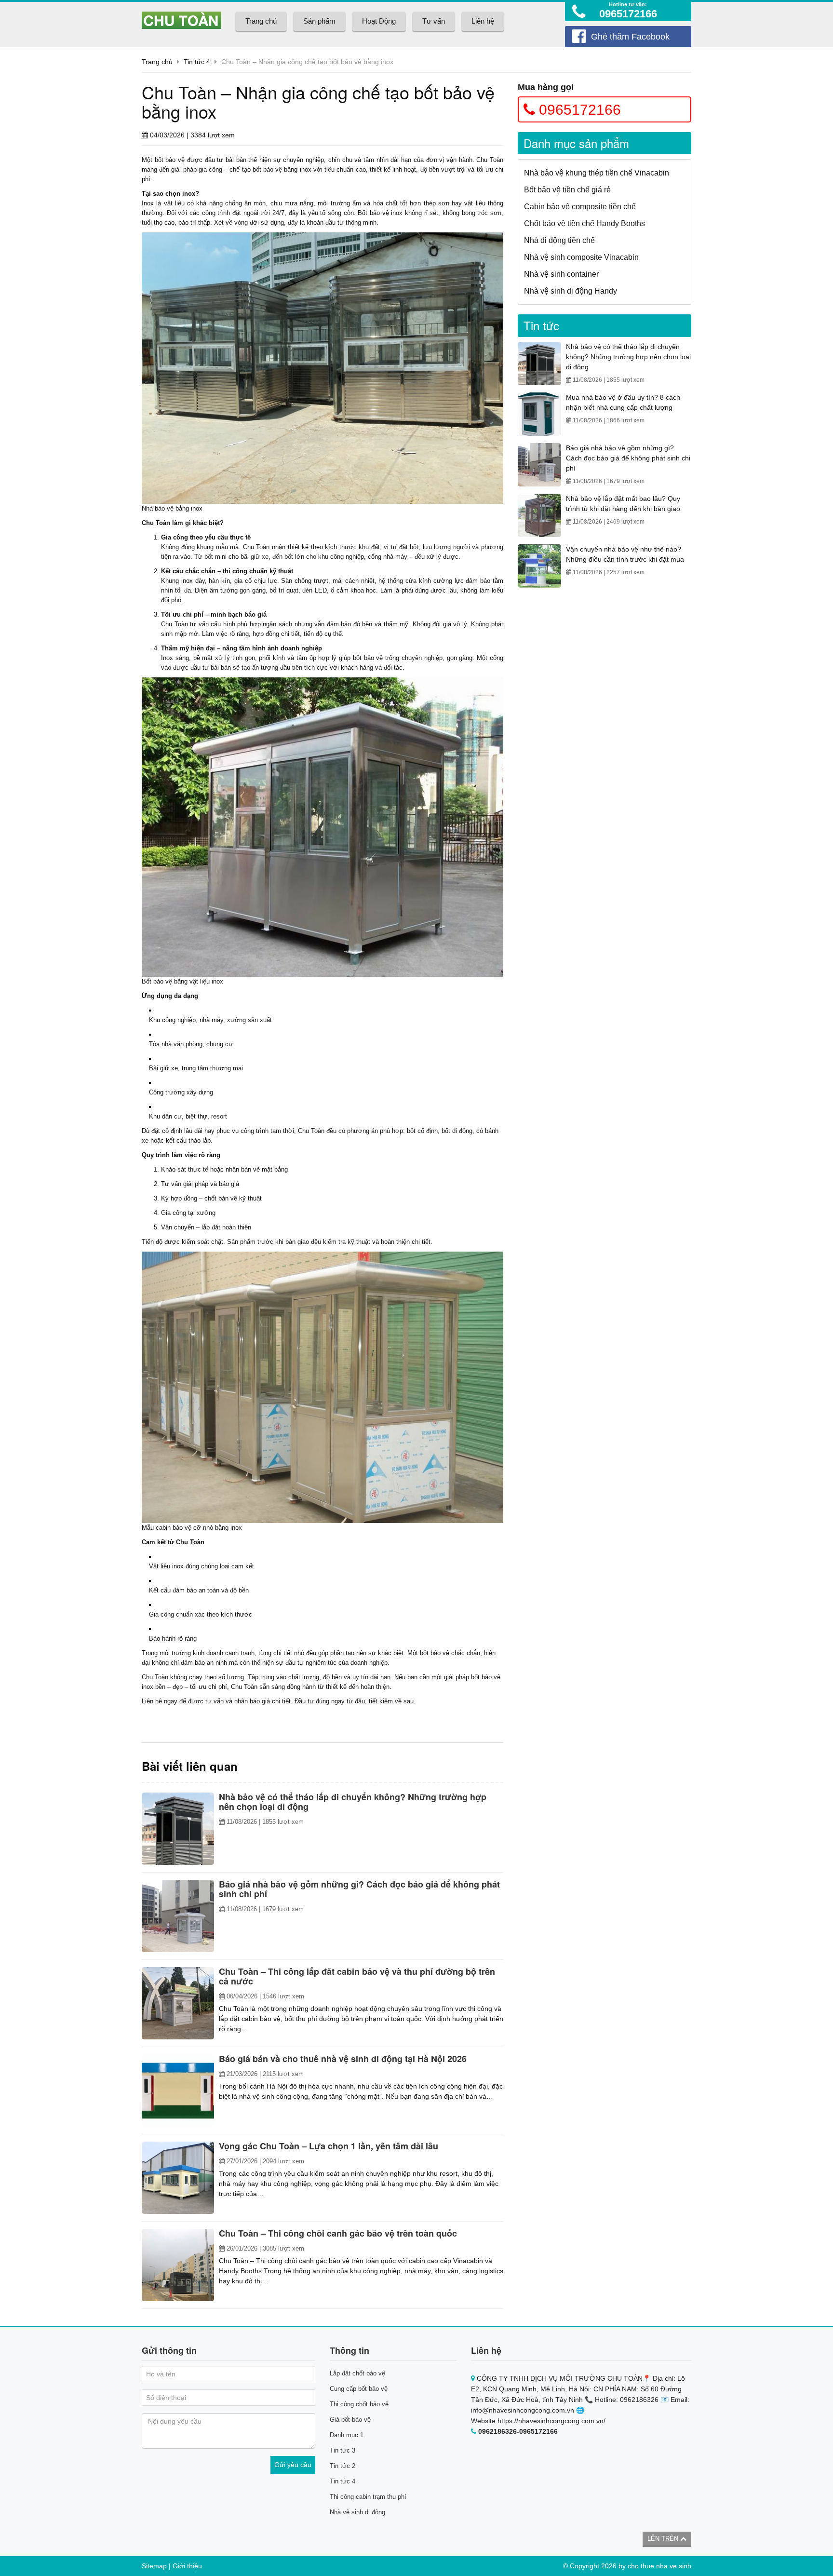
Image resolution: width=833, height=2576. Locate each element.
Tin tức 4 (343, 2481)
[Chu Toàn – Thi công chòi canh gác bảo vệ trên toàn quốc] (178, 2265)
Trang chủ (261, 21)
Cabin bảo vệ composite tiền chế (580, 207)
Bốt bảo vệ (157, 981)
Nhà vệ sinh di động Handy (571, 291)
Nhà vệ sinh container (561, 274)
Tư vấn (434, 21)
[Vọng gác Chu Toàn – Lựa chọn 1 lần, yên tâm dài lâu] (178, 2178)
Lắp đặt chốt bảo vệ (357, 2373)
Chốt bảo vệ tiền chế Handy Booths (584, 223)
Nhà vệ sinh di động (357, 2512)
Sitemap (154, 2566)
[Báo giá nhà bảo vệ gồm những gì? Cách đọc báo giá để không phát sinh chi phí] (178, 1916)
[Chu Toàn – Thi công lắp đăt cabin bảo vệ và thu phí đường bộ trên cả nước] (178, 2003)
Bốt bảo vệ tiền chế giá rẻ (567, 190)
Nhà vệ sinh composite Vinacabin (581, 257)
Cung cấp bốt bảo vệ (359, 2389)
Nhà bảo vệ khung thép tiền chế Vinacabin (597, 173)
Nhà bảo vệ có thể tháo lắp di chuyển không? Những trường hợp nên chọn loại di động (628, 357)
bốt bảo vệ (170, 160)
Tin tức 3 (343, 2450)
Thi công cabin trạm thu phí (368, 2497)
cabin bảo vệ (174, 1528)
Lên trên (664, 2539)
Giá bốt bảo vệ (350, 2420)
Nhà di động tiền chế (559, 240)
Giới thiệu (187, 2566)
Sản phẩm (319, 21)
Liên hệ (483, 21)
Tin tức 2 (343, 2466)
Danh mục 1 (347, 2435)
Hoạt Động (379, 21)
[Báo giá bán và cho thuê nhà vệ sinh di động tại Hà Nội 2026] (178, 2090)
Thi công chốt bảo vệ (359, 2404)
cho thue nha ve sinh (659, 2566)
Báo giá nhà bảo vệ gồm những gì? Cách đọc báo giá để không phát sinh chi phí (628, 458)
